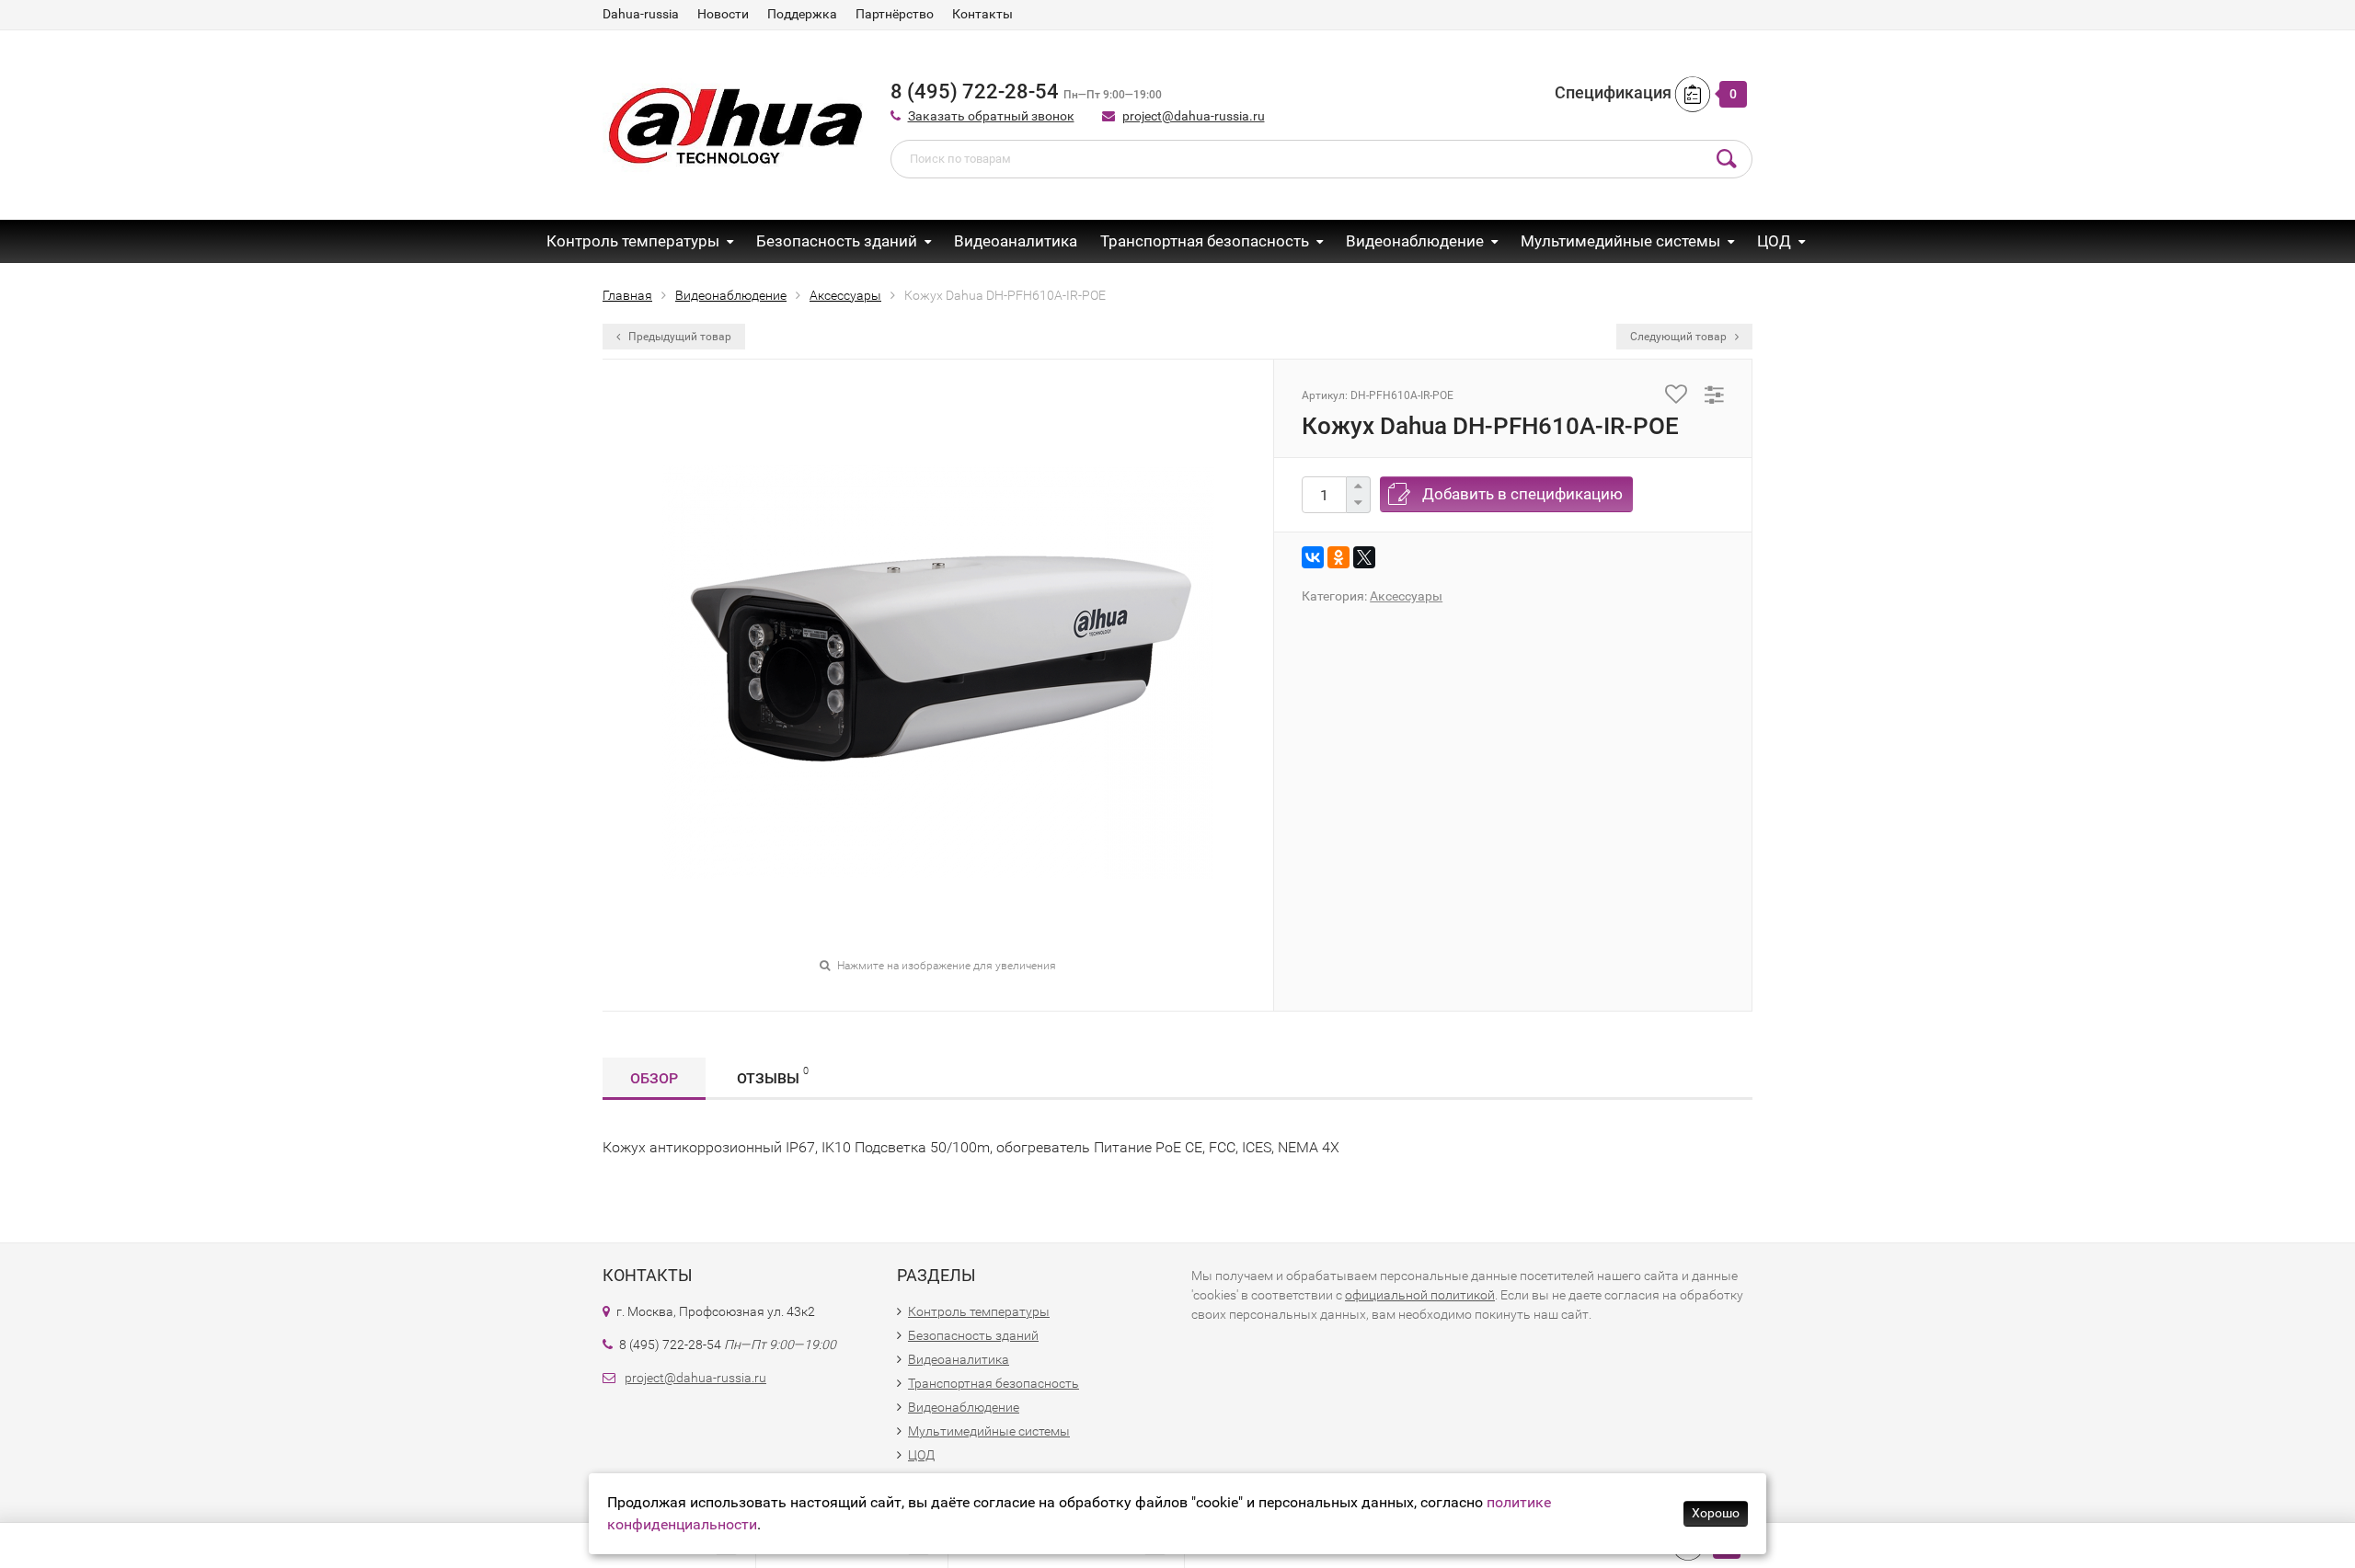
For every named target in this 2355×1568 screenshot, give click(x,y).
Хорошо (1716, 1513)
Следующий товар (1680, 337)
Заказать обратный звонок (991, 116)
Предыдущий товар (678, 337)
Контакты (982, 14)
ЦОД (1774, 241)
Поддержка (802, 14)
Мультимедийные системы (1620, 241)
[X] (1364, 557)
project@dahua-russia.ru (1194, 116)
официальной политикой (1420, 1295)
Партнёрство (895, 14)
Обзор (654, 1078)
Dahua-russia (641, 14)
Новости (723, 14)
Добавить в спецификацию (1522, 494)
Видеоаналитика (1016, 241)
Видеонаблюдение (1415, 241)
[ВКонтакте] (1313, 557)
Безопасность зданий (837, 241)
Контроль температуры (633, 241)
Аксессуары (1406, 596)
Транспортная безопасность (1205, 241)
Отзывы (773, 1076)
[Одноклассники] (1338, 557)
